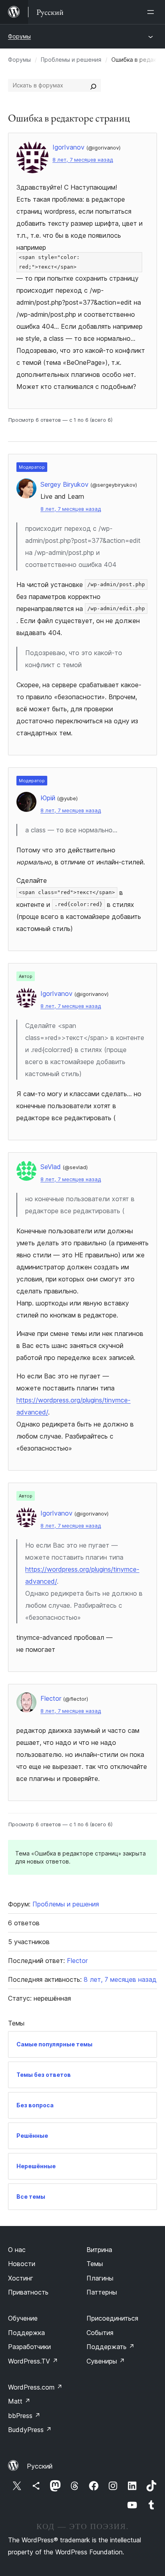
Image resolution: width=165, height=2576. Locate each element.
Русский (40, 2466)
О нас (17, 2250)
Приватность (28, 2292)
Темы (95, 2264)
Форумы (19, 36)
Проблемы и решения (71, 60)
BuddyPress (30, 2430)
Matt (19, 2401)
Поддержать (111, 2347)
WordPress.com (35, 2387)
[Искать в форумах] (93, 85)
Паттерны (102, 2292)
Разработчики (29, 2347)
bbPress (24, 2416)
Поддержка (26, 2333)
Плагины (100, 2278)
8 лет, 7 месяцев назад (83, 160)
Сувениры (106, 2361)
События (100, 2333)
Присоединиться (112, 2318)
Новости (22, 2264)
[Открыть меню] (152, 12)
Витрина (99, 2250)
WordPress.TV (33, 2361)
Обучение (23, 2318)
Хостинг (21, 2278)
